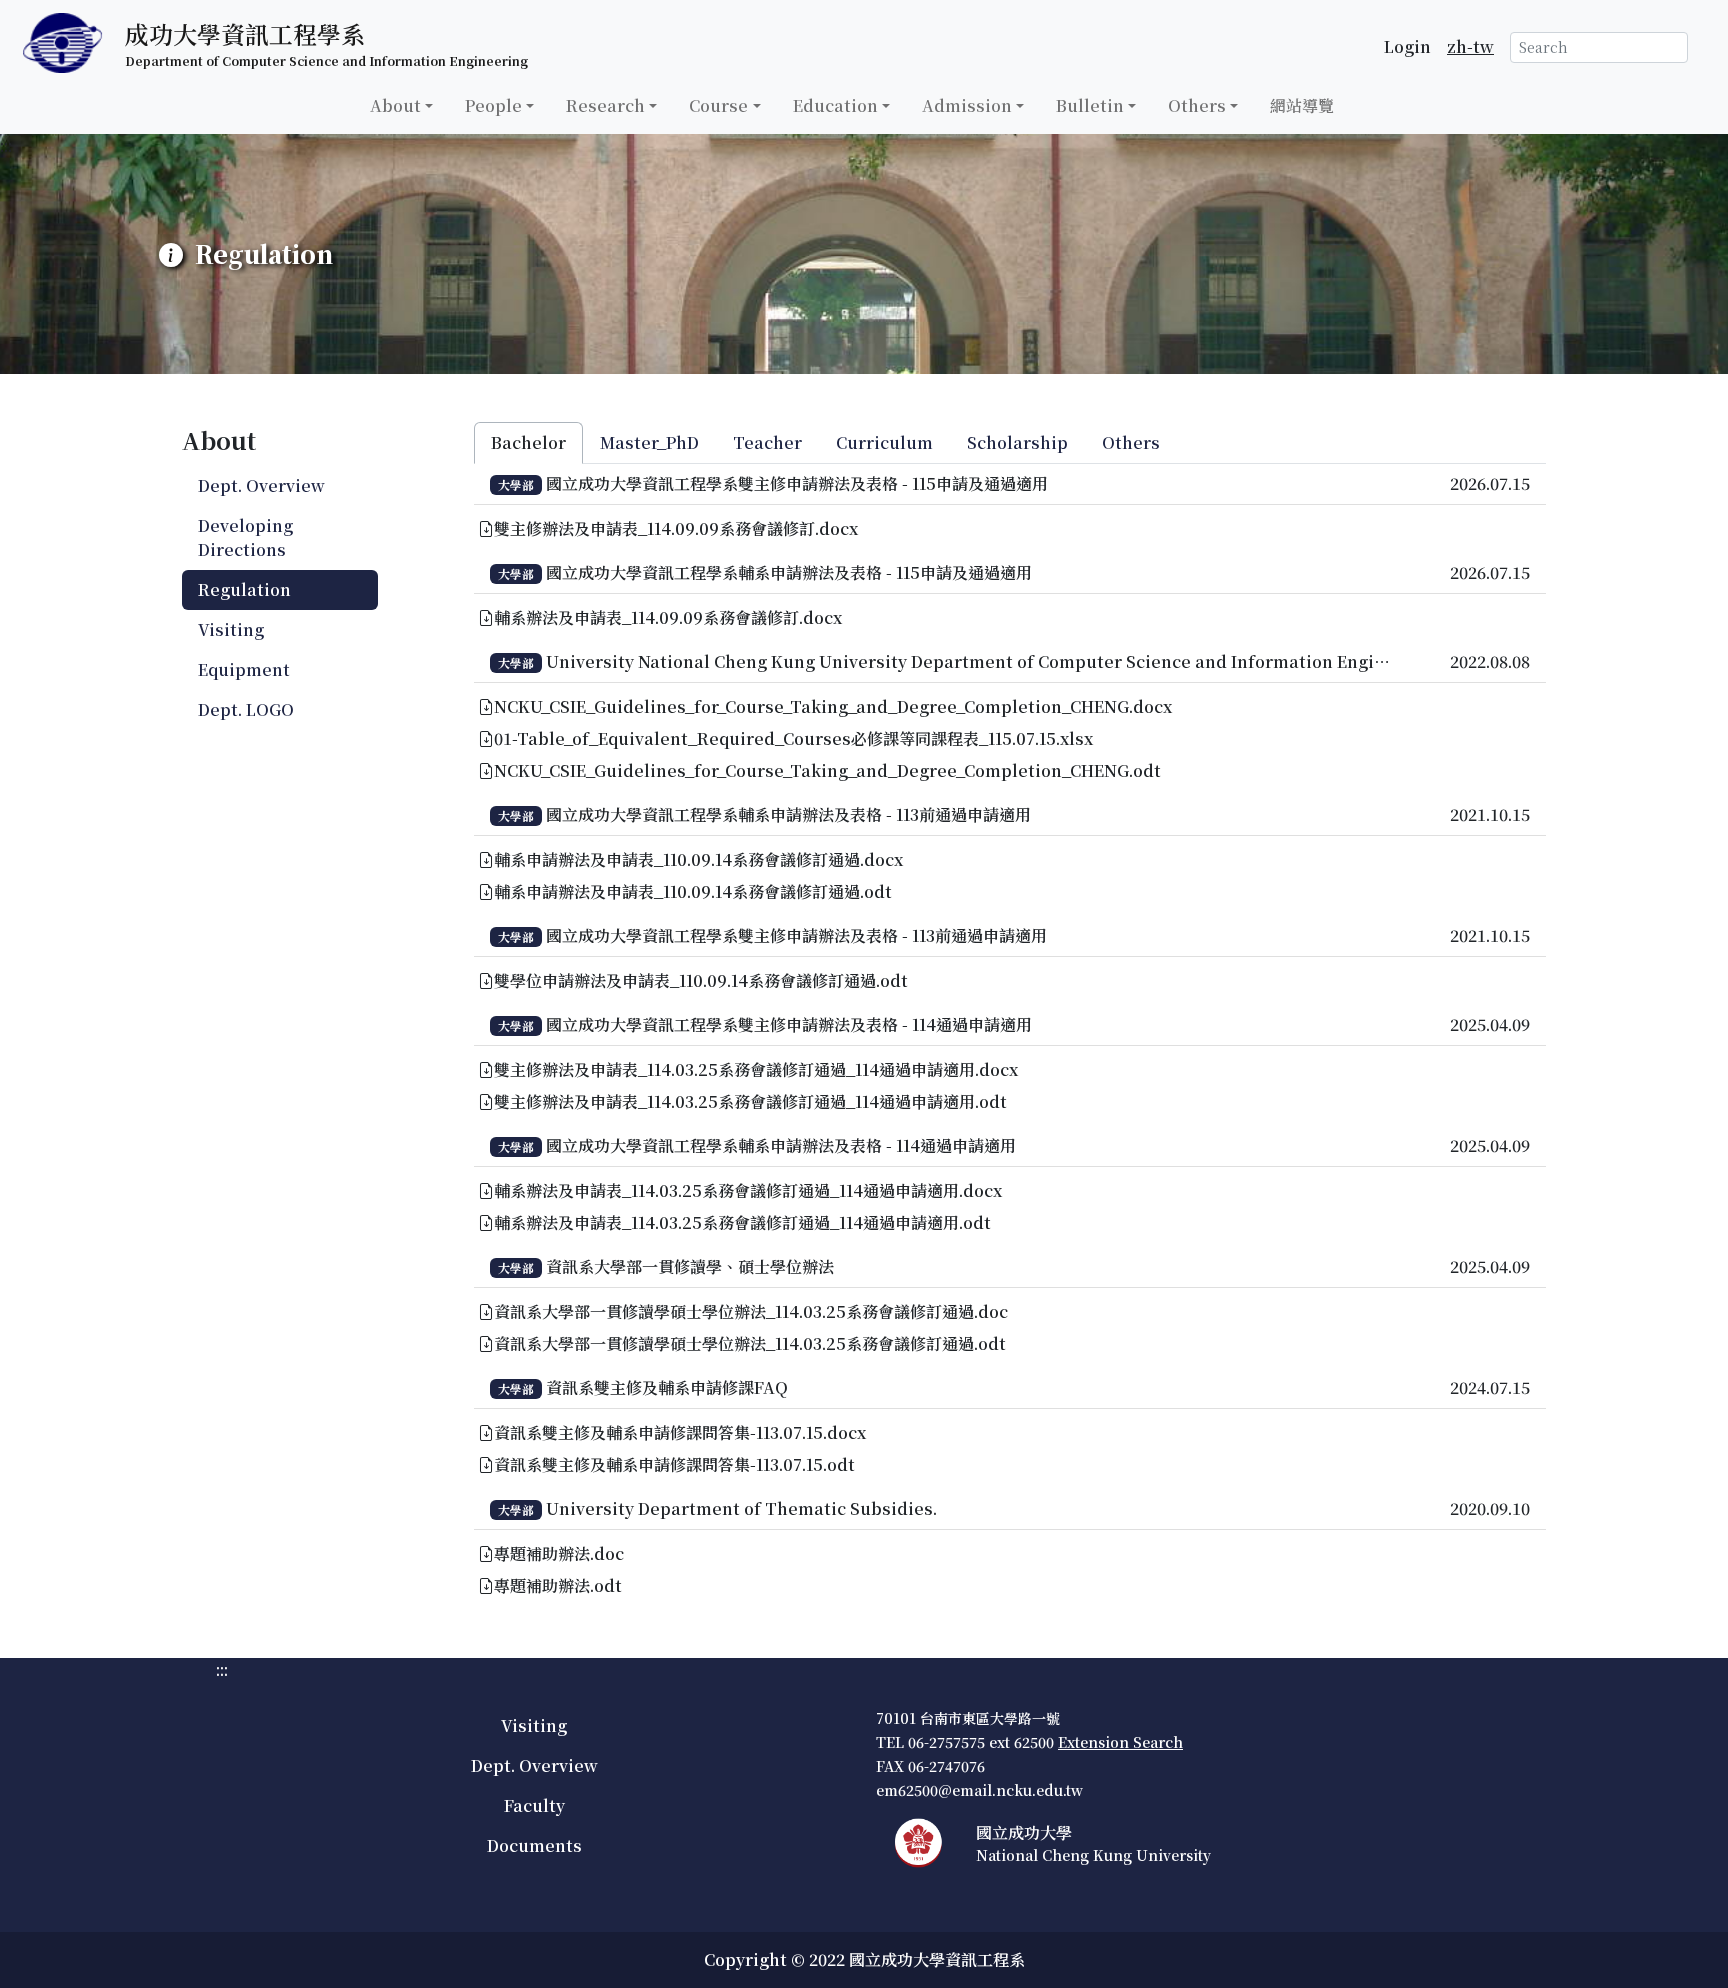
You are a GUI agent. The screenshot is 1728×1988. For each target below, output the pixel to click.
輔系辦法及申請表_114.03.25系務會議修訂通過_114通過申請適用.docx (748, 1190)
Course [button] (718, 105)
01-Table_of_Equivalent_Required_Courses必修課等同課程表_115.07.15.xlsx (793, 738)
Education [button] (835, 105)
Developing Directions (245, 537)
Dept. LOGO (246, 709)
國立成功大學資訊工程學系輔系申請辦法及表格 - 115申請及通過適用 (789, 572)
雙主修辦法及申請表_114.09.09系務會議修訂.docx (676, 528)
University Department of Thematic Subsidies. (741, 1508)
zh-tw (1470, 46)
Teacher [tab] (767, 442)
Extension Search (1120, 1742)
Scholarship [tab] (1017, 442)
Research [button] (605, 105)
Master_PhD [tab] (649, 442)
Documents (534, 1845)
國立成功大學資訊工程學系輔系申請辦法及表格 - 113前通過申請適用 (788, 814)
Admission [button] (967, 105)
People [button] (493, 105)
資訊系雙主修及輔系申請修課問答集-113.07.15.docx (680, 1432)
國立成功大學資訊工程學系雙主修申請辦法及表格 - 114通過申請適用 (789, 1024)
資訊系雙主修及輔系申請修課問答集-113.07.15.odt (674, 1464)
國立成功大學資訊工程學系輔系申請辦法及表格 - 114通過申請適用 (781, 1145)
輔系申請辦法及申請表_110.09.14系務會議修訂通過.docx (698, 859)
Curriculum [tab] (884, 442)
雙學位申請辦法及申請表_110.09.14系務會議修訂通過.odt (701, 980)
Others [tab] (1131, 442)
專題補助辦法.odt (558, 1585)
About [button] (395, 105)
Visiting (231, 629)
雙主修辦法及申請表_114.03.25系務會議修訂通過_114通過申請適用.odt (750, 1101)
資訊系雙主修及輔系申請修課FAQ (667, 1387)
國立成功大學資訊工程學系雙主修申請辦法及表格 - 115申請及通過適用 (797, 483)
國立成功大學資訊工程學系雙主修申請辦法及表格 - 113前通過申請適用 (796, 935)
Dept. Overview (261, 485)
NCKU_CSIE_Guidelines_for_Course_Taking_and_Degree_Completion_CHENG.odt (827, 770)
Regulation (244, 589)
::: (6, 145)
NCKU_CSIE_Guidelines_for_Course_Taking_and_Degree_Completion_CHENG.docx (833, 706)
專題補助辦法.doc (559, 1553)
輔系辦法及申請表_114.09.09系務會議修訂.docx (668, 617)
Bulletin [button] (1090, 105)
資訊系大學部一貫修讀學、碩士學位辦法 (690, 1266)
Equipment (244, 669)
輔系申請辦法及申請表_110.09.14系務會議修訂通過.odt (693, 891)
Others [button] (1197, 105)
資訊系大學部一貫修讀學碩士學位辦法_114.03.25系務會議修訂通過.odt (750, 1343)
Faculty (534, 1805)
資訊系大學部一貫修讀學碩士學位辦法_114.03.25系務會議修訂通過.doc (751, 1311)
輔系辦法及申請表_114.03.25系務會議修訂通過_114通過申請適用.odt (742, 1222)
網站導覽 (1302, 105)
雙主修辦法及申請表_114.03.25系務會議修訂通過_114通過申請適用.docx (756, 1069)
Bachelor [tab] (528, 442)
